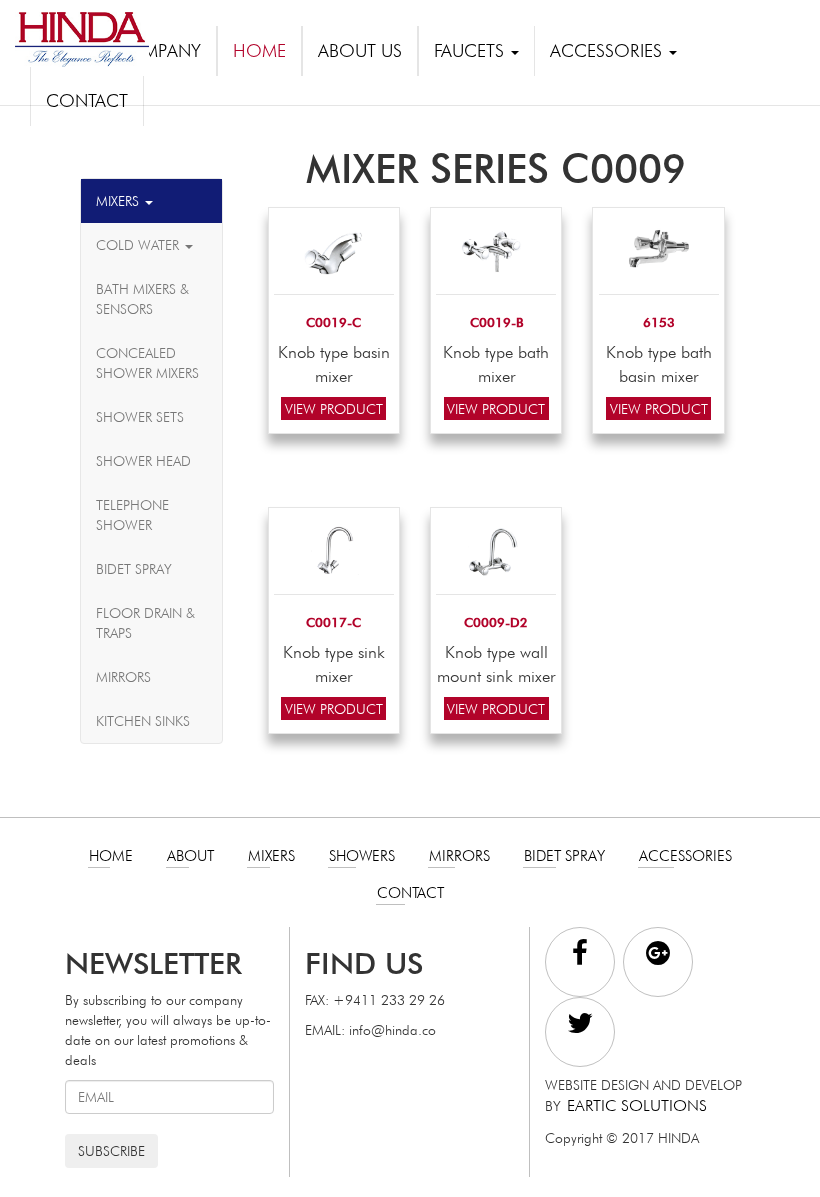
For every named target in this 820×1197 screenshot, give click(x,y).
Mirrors (459, 856)
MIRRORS (123, 677)
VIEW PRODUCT (334, 408)
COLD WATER (139, 245)
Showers (362, 856)
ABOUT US (360, 50)
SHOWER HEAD (143, 461)
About (190, 856)
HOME (259, 50)
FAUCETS (471, 50)
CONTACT (87, 100)
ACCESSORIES (608, 50)
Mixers (271, 856)
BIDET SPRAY (134, 569)
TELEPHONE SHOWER (132, 515)
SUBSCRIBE (111, 1151)
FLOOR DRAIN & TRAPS (145, 623)
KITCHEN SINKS (143, 721)
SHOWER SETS (140, 417)
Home (111, 856)
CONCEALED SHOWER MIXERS (147, 363)
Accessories (685, 856)
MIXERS (119, 201)
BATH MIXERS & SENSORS (142, 299)
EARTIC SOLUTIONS (637, 1105)
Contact (410, 893)
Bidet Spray (564, 856)
